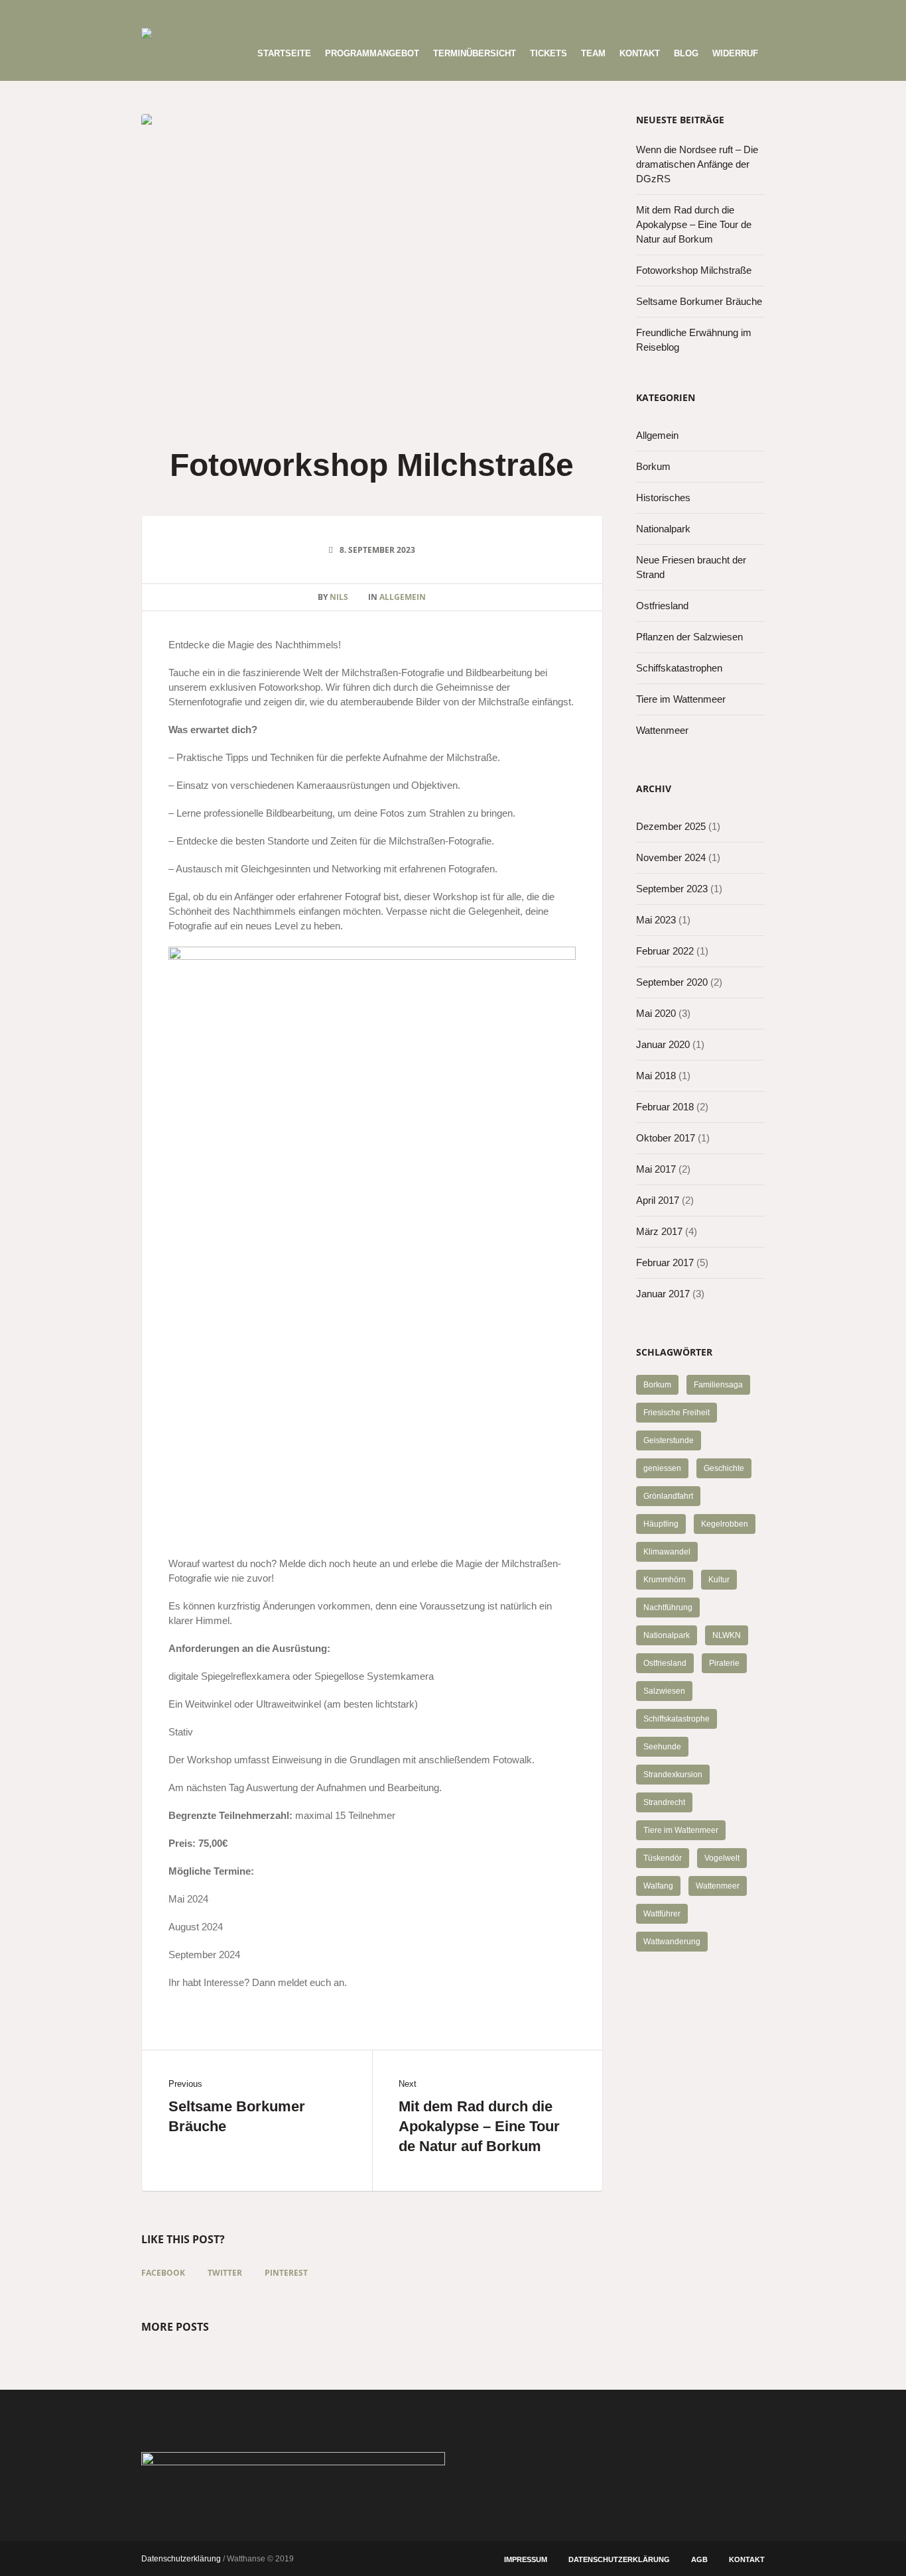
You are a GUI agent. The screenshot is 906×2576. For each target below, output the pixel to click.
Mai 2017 (656, 1169)
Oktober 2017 (666, 1138)
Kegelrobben (725, 1524)
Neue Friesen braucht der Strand (691, 567)
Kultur (719, 1580)
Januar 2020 (663, 1044)
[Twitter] (688, 14)
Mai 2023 (656, 920)
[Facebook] (601, 14)
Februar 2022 (665, 951)
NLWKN (727, 1635)
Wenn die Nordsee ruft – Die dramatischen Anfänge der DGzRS (697, 164)
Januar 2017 (663, 1294)
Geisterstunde (669, 1440)
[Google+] (623, 14)
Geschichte (724, 1468)
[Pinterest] (645, 14)
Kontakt (747, 2559)
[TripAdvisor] (754, 14)
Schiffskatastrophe (677, 1719)
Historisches (663, 498)
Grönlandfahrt (668, 1496)
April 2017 (658, 1200)
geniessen (662, 1468)
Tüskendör (663, 1858)
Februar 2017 (665, 1262)
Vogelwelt (722, 1858)
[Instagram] (667, 14)
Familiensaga (718, 1385)
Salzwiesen (664, 1691)
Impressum (526, 2559)
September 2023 (672, 889)
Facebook (163, 2273)
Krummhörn (665, 1580)
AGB (699, 2559)
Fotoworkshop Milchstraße (694, 270)
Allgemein (403, 597)
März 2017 (659, 1231)
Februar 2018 (665, 1107)
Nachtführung (668, 1608)
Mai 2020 (656, 1013)
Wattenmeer (662, 730)
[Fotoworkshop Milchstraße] (372, 265)
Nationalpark (663, 529)
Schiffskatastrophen (679, 668)
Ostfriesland (662, 606)
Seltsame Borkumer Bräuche (237, 2116)
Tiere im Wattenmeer (681, 699)
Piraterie (724, 1663)
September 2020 (672, 982)
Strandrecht (664, 1802)
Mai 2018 (656, 1076)
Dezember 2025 (671, 826)
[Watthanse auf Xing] (710, 14)
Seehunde (662, 1747)
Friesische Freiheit (677, 1413)
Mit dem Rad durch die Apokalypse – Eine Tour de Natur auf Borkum (479, 2126)
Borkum (653, 466)
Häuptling (661, 1524)
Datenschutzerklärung (619, 2559)
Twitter (225, 2273)
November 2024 (671, 857)
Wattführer (662, 1914)
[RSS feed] (732, 14)
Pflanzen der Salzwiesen (689, 637)
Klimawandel (667, 1552)
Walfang (658, 1886)
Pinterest (286, 2273)
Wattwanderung (672, 1942)
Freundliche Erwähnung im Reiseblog (694, 340)
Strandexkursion (673, 1775)
